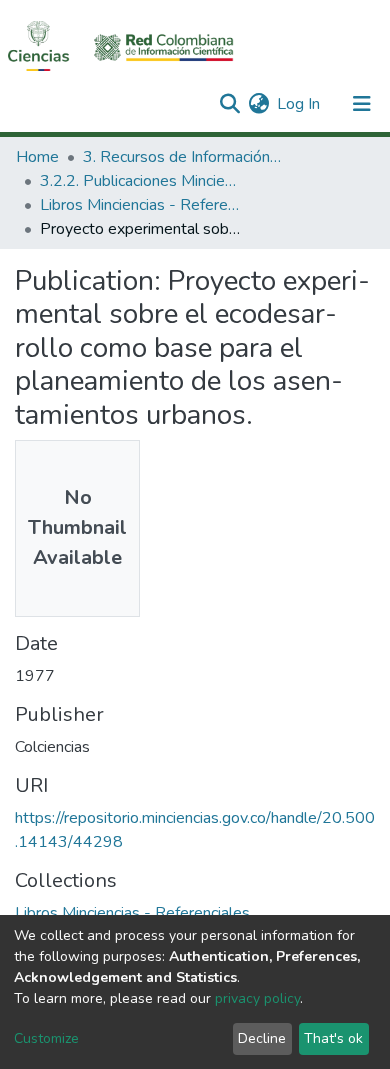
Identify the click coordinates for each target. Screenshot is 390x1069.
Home (37, 157)
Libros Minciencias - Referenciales (140, 205)
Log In (299, 104)
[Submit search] (229, 104)
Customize (46, 1038)
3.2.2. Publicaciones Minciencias (140, 181)
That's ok (333, 1038)
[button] (258, 104)
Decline (262, 1038)
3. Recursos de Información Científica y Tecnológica (183, 157)
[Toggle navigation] (362, 104)
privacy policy (257, 998)
